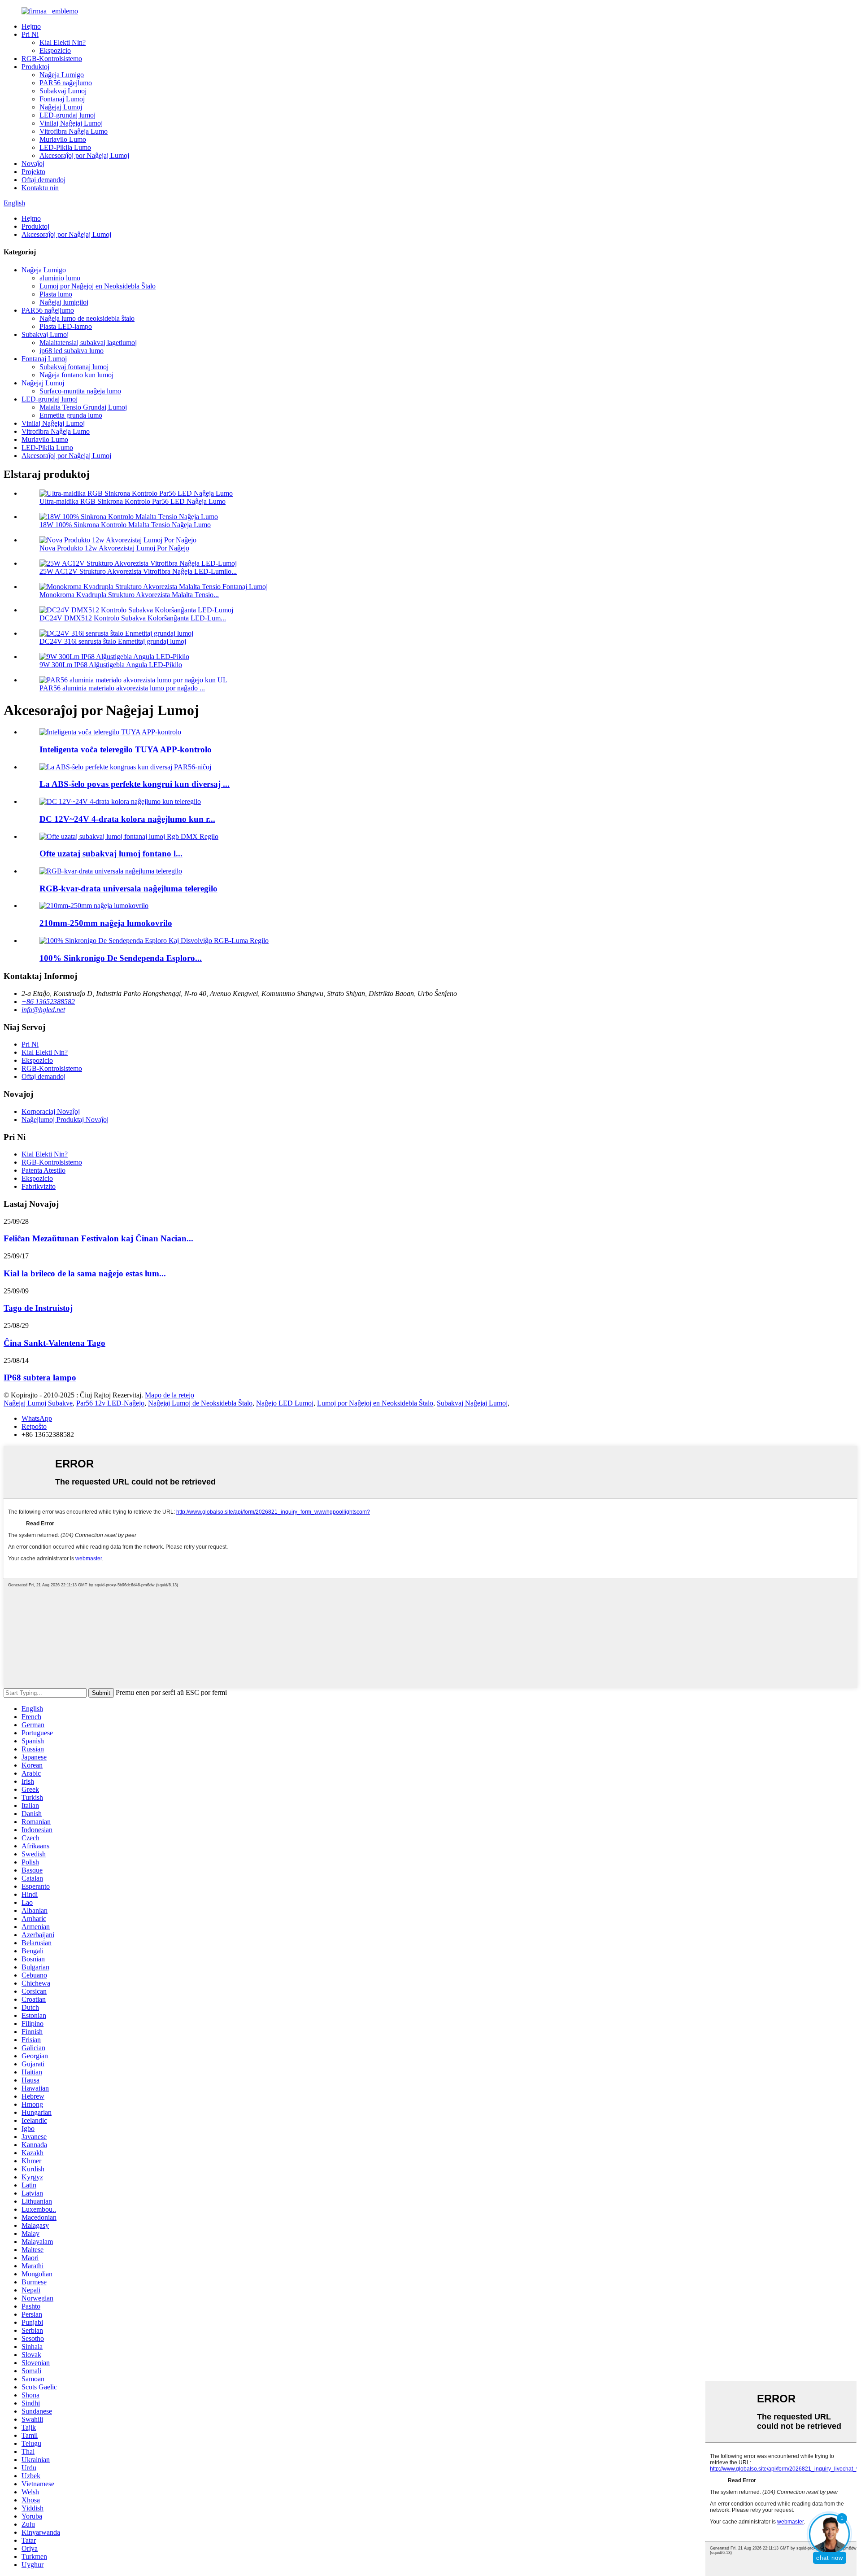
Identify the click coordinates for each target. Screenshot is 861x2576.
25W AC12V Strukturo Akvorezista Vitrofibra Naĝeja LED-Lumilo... (138, 571)
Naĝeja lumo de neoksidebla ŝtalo (87, 318)
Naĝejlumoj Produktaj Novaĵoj (65, 1120)
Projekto (33, 172)
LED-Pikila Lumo (65, 147)
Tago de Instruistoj (38, 1308)
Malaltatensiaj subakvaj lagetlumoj (88, 343)
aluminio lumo (60, 278)
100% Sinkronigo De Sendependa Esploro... (121, 958)
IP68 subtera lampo (40, 1378)
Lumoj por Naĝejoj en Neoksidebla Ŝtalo (98, 286)
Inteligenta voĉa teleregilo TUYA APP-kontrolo (126, 749)
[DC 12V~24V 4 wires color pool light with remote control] (120, 801)
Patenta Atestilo (43, 1170)
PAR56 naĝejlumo (66, 83)
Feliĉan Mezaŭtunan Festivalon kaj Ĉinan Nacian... (98, 1238)
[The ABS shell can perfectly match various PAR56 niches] (125, 767)
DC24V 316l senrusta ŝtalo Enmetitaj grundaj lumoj (113, 641)
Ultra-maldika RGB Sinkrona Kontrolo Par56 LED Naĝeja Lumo (133, 501)
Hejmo (31, 26)
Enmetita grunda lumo (71, 415)
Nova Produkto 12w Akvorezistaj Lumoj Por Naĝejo (114, 548)
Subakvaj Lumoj (63, 91)
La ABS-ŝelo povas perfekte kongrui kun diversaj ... (135, 784)
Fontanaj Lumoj (62, 99)
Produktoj (35, 67)
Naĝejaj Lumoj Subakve (38, 1403)
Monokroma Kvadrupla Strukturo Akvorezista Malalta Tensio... (129, 595)
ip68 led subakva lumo (72, 351)
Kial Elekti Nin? (63, 42)
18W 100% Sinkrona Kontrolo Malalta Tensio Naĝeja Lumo (125, 525)
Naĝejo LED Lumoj (285, 1403)
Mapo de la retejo (170, 1395)
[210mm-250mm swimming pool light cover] (94, 906)
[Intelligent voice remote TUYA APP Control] (110, 732)
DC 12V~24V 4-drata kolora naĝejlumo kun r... (127, 819)
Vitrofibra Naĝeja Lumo (74, 131)
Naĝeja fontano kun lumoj (76, 375)
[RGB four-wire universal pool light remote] (111, 871)
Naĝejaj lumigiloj (64, 302)
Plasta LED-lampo (66, 326)
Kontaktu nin (40, 188)
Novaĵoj (33, 164)
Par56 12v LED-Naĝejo (110, 1403)
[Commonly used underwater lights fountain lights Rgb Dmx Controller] (129, 836)
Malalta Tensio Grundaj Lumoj (83, 407)
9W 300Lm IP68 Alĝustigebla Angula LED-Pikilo (111, 665)
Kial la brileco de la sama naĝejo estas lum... (85, 1273)
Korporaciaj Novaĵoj (51, 1111)
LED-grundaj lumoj (67, 115)
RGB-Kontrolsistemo (52, 59)
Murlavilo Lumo (63, 139)
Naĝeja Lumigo (62, 75)
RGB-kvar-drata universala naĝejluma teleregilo (128, 889)
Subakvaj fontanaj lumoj (74, 367)
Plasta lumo (56, 294)
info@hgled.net (43, 1010)
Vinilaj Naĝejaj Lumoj (71, 123)
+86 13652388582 (48, 1002)
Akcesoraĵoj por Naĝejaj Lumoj (84, 155)
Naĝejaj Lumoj (61, 107)
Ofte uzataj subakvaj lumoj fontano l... (111, 854)
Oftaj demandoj (43, 180)
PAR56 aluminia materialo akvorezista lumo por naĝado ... (122, 688)
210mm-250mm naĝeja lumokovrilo (106, 923)
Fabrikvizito (39, 1186)
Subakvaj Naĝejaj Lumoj (472, 1403)
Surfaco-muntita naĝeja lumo (80, 391)
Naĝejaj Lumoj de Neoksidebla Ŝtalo (200, 1403)
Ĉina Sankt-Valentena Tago (54, 1343)
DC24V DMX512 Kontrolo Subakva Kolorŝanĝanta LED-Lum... (133, 618)
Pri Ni (30, 34)
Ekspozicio (55, 50)
